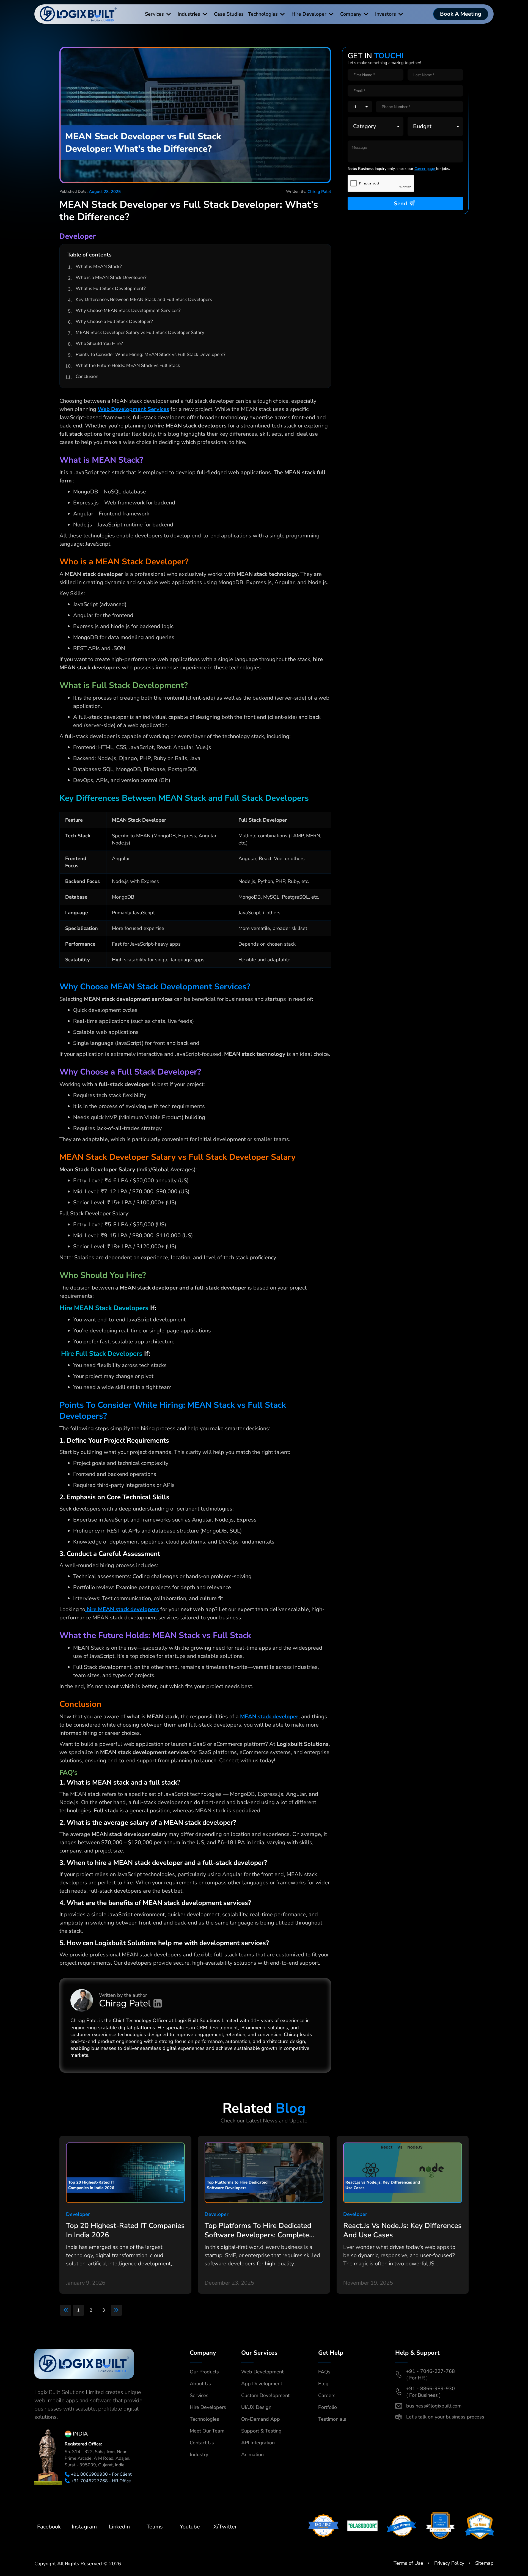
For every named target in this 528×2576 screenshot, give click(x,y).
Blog (323, 2384)
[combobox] (360, 107)
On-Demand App (261, 2419)
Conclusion (87, 376)
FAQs (324, 2372)
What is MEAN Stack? (99, 267)
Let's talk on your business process (445, 2417)
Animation (252, 2454)
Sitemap (484, 2563)
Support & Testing (261, 2431)
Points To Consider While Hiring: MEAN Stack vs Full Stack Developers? (151, 354)
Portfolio (328, 2407)
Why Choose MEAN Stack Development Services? (128, 310)
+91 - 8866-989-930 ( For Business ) (431, 2392)
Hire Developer (309, 14)
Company (351, 14)
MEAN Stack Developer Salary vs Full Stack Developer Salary (140, 332)
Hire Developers (208, 2407)
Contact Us (202, 2443)
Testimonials (332, 2419)
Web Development (262, 2372)
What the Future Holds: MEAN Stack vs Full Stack (128, 365)
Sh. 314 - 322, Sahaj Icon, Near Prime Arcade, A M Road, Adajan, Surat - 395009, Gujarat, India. (97, 2458)
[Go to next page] (116, 2310)
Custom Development (265, 2395)
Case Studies (229, 14)
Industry (199, 2454)
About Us (200, 2384)
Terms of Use (408, 2563)
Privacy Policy (449, 2563)
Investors (386, 14)
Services (154, 14)
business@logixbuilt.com (434, 2406)
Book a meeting (461, 14)
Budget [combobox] (422, 126)
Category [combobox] (365, 126)
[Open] (367, 107)
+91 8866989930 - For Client (101, 2474)
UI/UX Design (256, 2407)
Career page (425, 169)
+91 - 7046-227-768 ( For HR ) (431, 2375)
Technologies (263, 14)
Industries (189, 14)
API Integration (258, 2443)
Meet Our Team (207, 2431)
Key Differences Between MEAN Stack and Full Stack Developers (144, 299)
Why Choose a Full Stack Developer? (114, 321)
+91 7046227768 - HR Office (101, 2481)
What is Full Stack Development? (111, 288)
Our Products (204, 2372)
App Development (262, 2384)
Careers (327, 2395)
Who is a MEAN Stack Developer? (111, 278)
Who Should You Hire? (99, 343)
